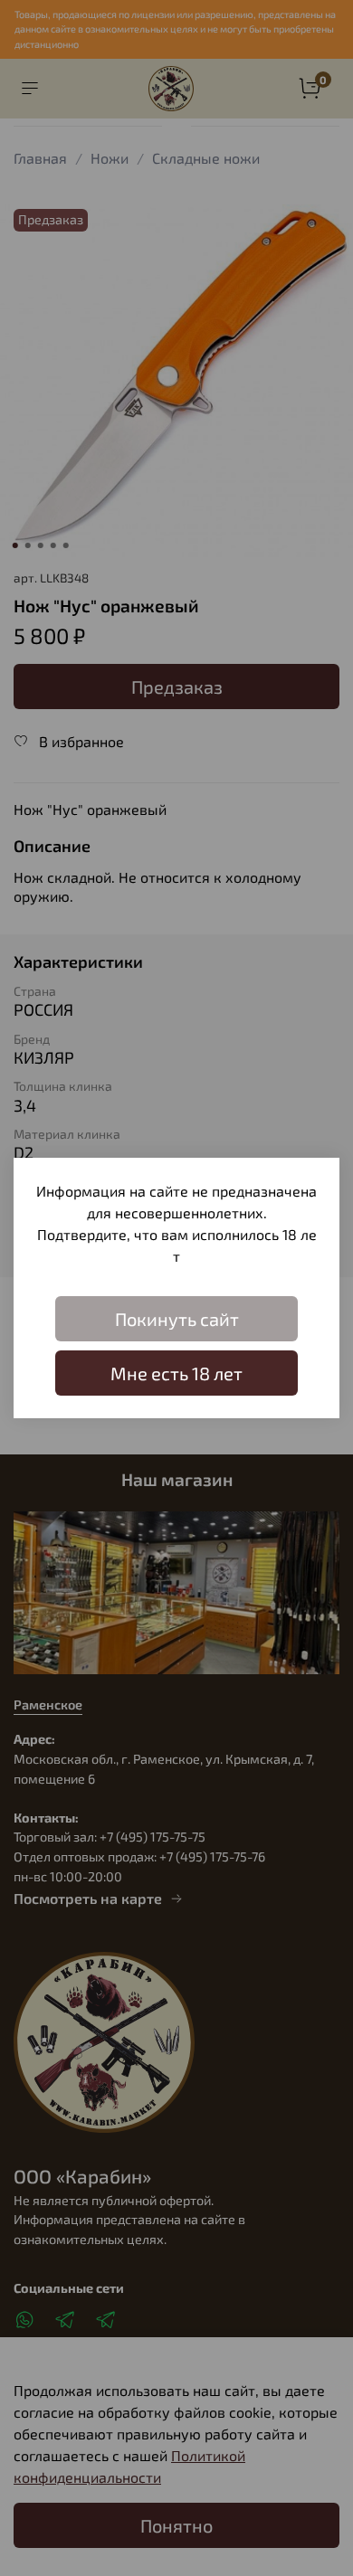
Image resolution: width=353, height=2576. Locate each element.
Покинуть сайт (177, 1319)
